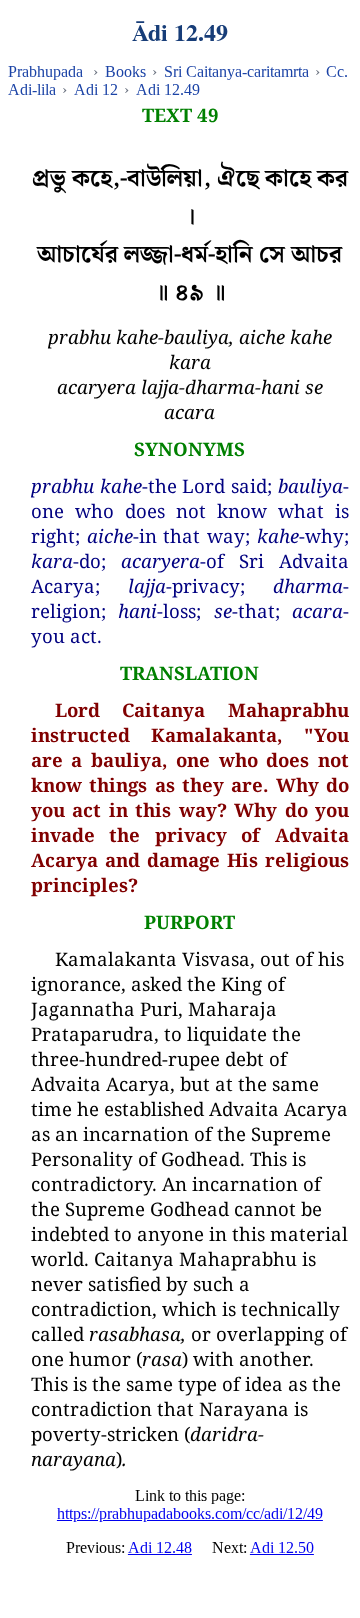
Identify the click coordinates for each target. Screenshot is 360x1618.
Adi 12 (96, 89)
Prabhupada (45, 71)
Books (125, 71)
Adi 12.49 (168, 89)
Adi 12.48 (160, 1547)
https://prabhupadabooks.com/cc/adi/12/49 (190, 1513)
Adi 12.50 (282, 1547)
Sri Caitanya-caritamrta (236, 71)
